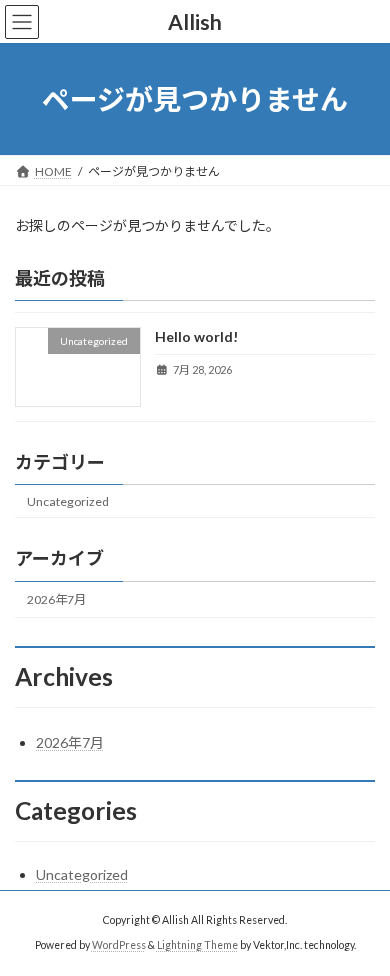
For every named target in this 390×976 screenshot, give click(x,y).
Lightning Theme (197, 945)
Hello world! (196, 337)
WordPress (119, 945)
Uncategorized (68, 501)
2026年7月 (56, 599)
